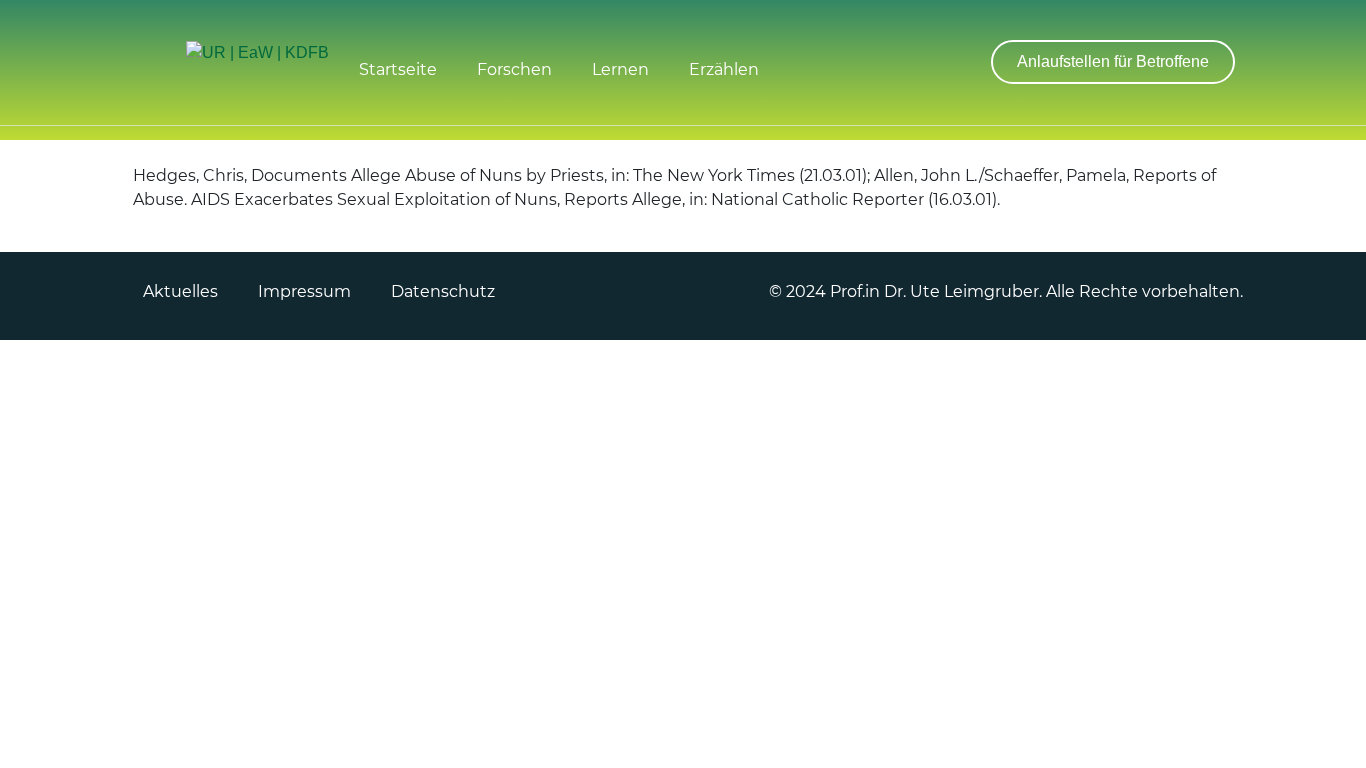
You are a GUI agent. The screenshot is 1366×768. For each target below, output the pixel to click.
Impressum (304, 291)
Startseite (398, 69)
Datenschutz (443, 291)
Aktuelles (180, 291)
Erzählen (724, 69)
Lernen (620, 69)
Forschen (514, 69)
